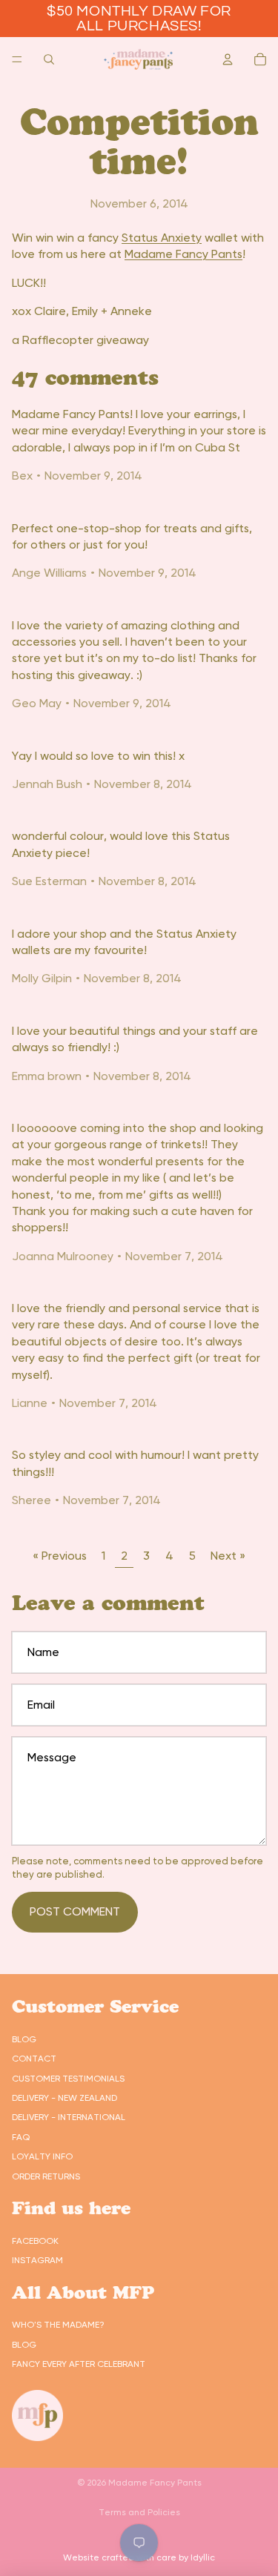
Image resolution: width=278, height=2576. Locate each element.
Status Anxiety (162, 238)
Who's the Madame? (58, 2325)
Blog (24, 2039)
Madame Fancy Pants (183, 254)
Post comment (75, 1911)
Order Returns (46, 2176)
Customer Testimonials (68, 2079)
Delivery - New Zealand (64, 2098)
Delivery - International (69, 2117)
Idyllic (203, 2557)
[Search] (49, 59)
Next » (228, 1556)
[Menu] (17, 59)
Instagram (37, 2260)
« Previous (60, 1556)
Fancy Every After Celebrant (79, 2364)
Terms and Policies (139, 2512)
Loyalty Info (42, 2156)
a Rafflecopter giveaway (80, 340)
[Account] (228, 59)
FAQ (21, 2137)
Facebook (35, 2241)
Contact (34, 2059)
